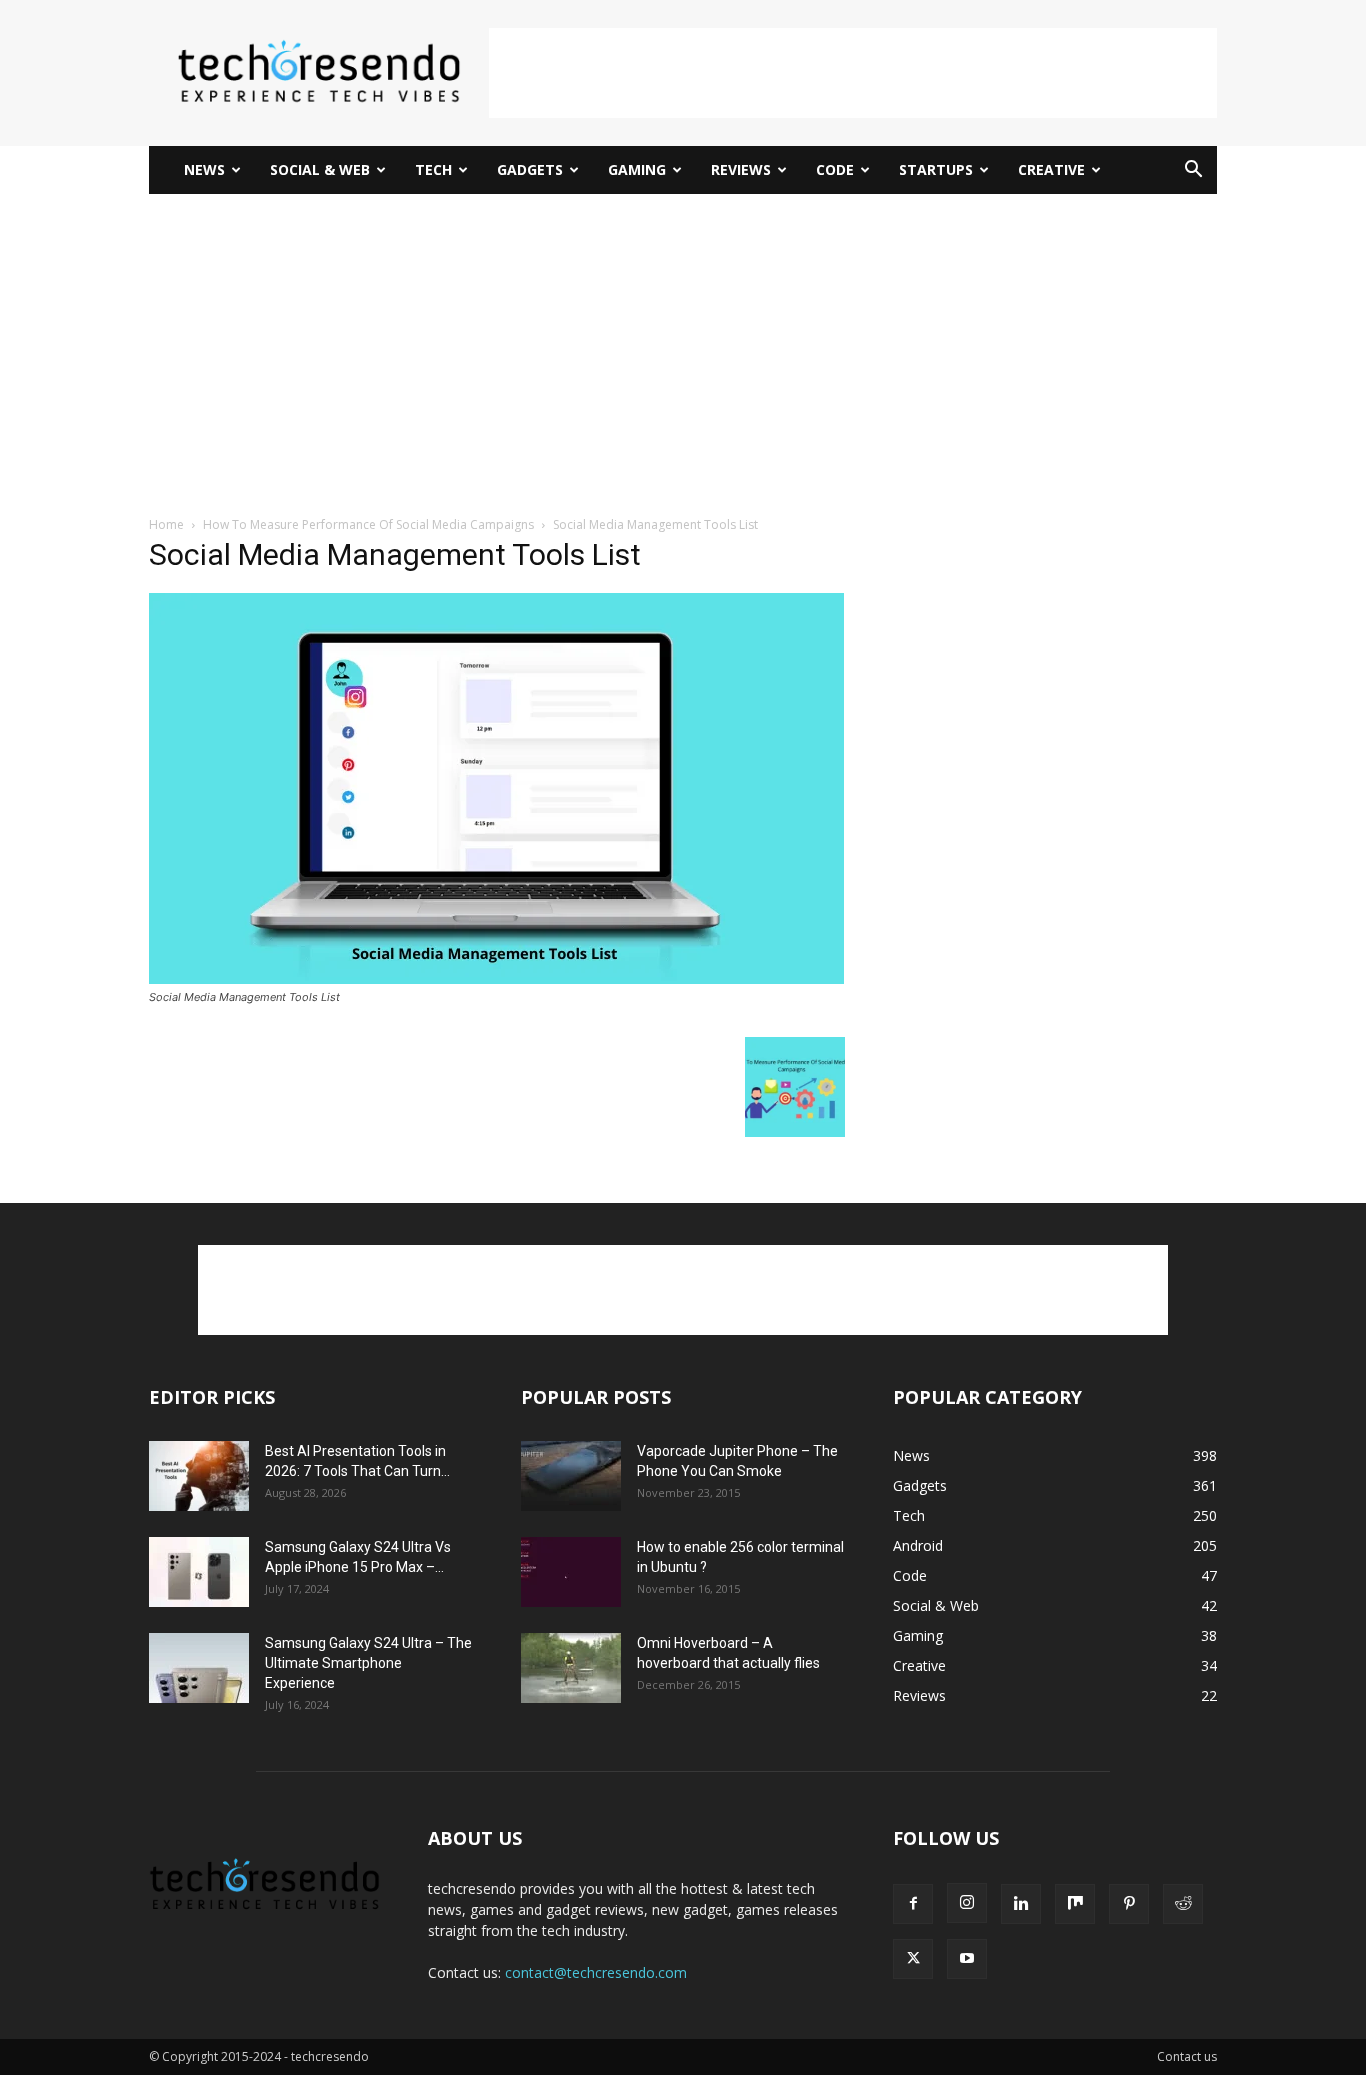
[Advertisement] (853, 73)
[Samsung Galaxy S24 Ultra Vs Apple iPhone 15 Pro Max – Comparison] (199, 1572)
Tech (433, 169)
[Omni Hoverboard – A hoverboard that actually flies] (571, 1668)
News (204, 169)
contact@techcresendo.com (596, 1972)
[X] (913, 1959)
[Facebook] (913, 1904)
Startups (936, 169)
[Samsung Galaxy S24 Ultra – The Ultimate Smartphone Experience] (199, 1668)
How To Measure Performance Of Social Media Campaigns (368, 524)
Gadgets (530, 169)
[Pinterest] (1129, 1904)
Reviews (741, 169)
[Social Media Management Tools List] (496, 978)
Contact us (1187, 2056)
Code (835, 169)
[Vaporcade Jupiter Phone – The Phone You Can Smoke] (571, 1476)
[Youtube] (967, 1959)
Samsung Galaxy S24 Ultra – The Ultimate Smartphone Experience (368, 1663)
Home (166, 524)
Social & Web (320, 169)
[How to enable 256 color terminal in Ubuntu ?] (571, 1572)
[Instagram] (967, 1903)
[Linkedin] (1021, 1904)
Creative (1051, 169)
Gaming (637, 169)
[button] (1193, 171)
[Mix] (1075, 1904)
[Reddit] (1183, 1904)
